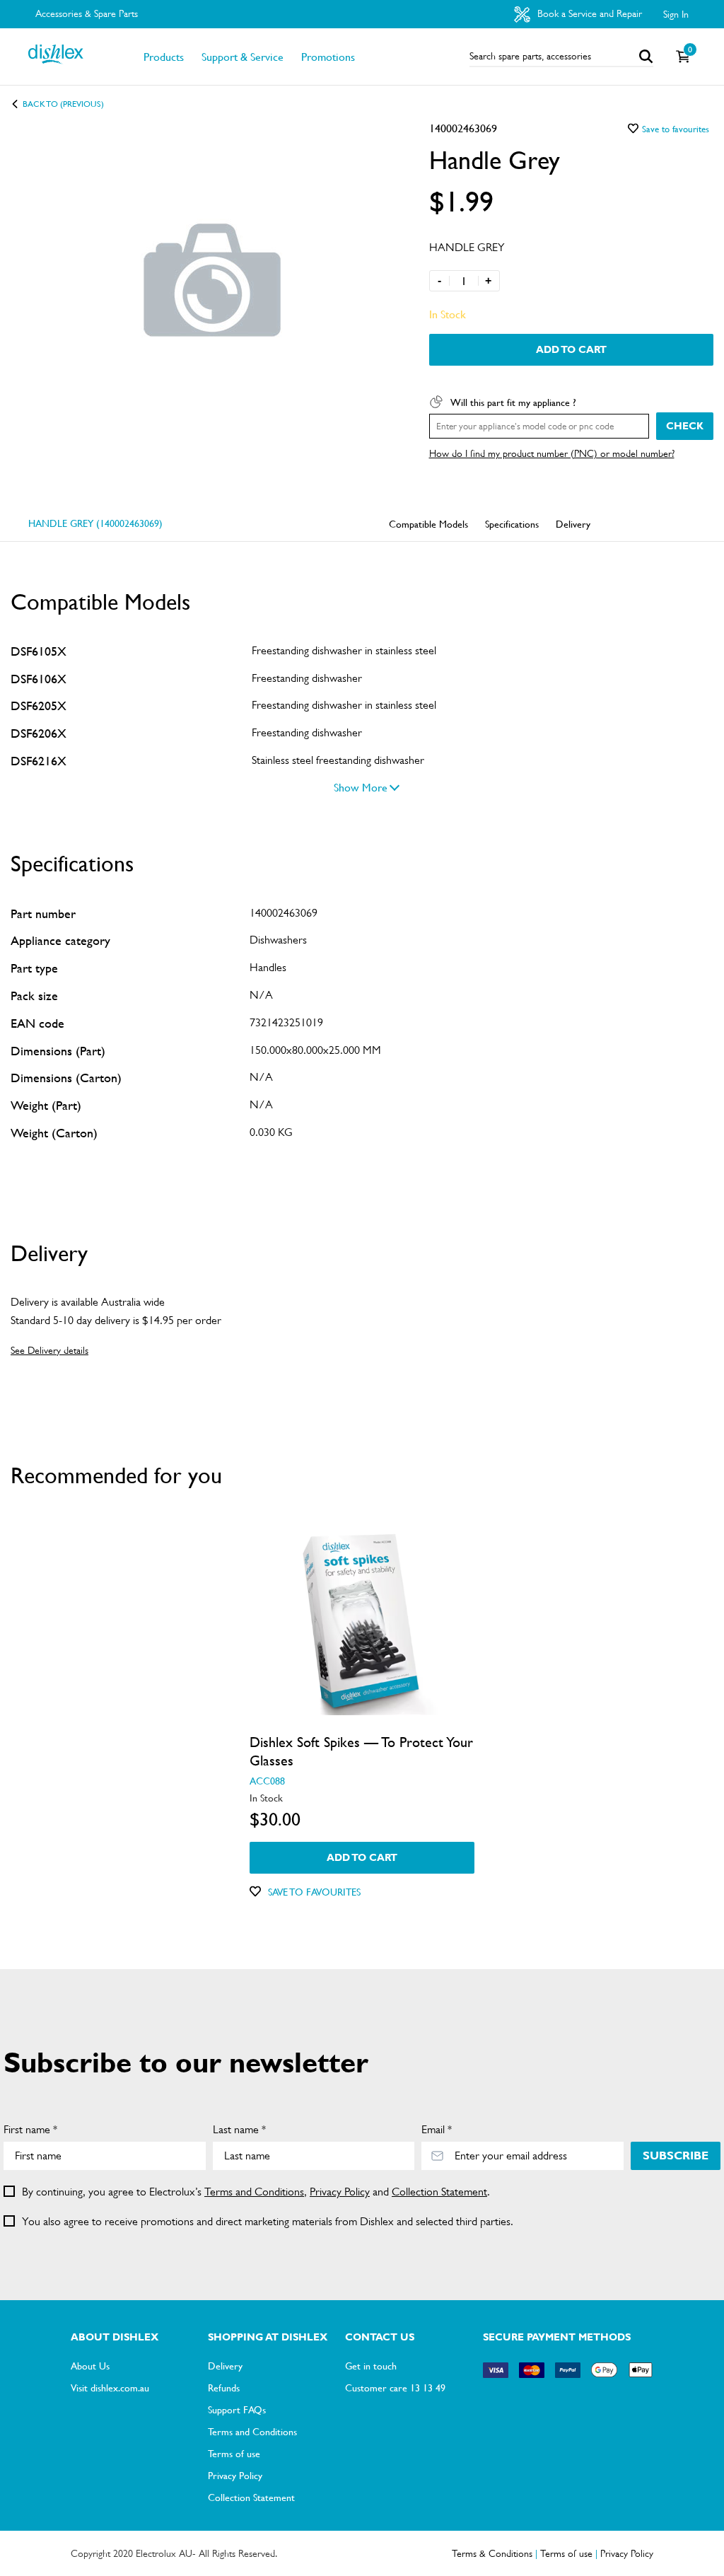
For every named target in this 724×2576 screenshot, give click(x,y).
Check (685, 426)
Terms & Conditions (492, 2553)
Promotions (328, 57)
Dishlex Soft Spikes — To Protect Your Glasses (361, 1751)
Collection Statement (439, 2192)
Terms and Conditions (254, 2192)
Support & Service (243, 57)
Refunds (224, 2387)
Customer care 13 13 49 (395, 2387)
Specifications (512, 523)
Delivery (573, 523)
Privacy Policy (340, 2192)
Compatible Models (428, 523)
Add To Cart (571, 349)
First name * (30, 2129)
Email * (437, 2129)
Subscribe (676, 2156)
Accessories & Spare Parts (87, 13)
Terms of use (234, 2453)
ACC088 (267, 1780)
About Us (90, 2365)
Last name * (239, 2129)
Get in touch (371, 2365)
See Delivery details (49, 1350)
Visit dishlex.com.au (110, 2387)
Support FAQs (237, 2409)
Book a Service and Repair (588, 13)
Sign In (676, 14)
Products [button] (164, 57)
